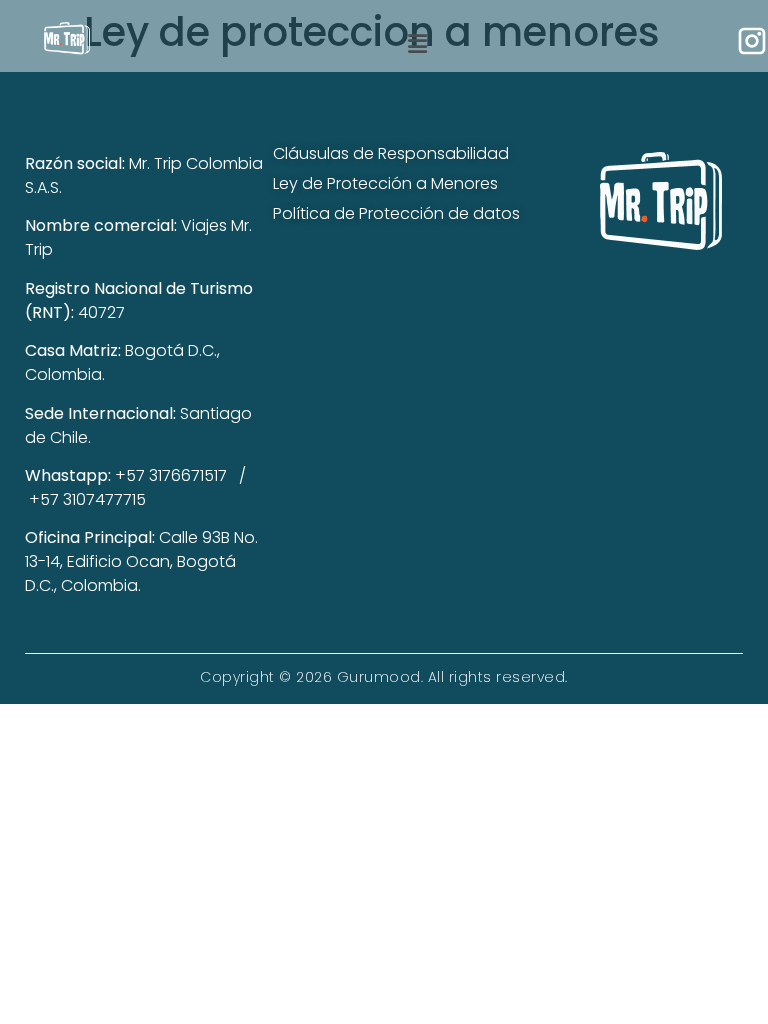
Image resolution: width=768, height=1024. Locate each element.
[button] (417, 44)
